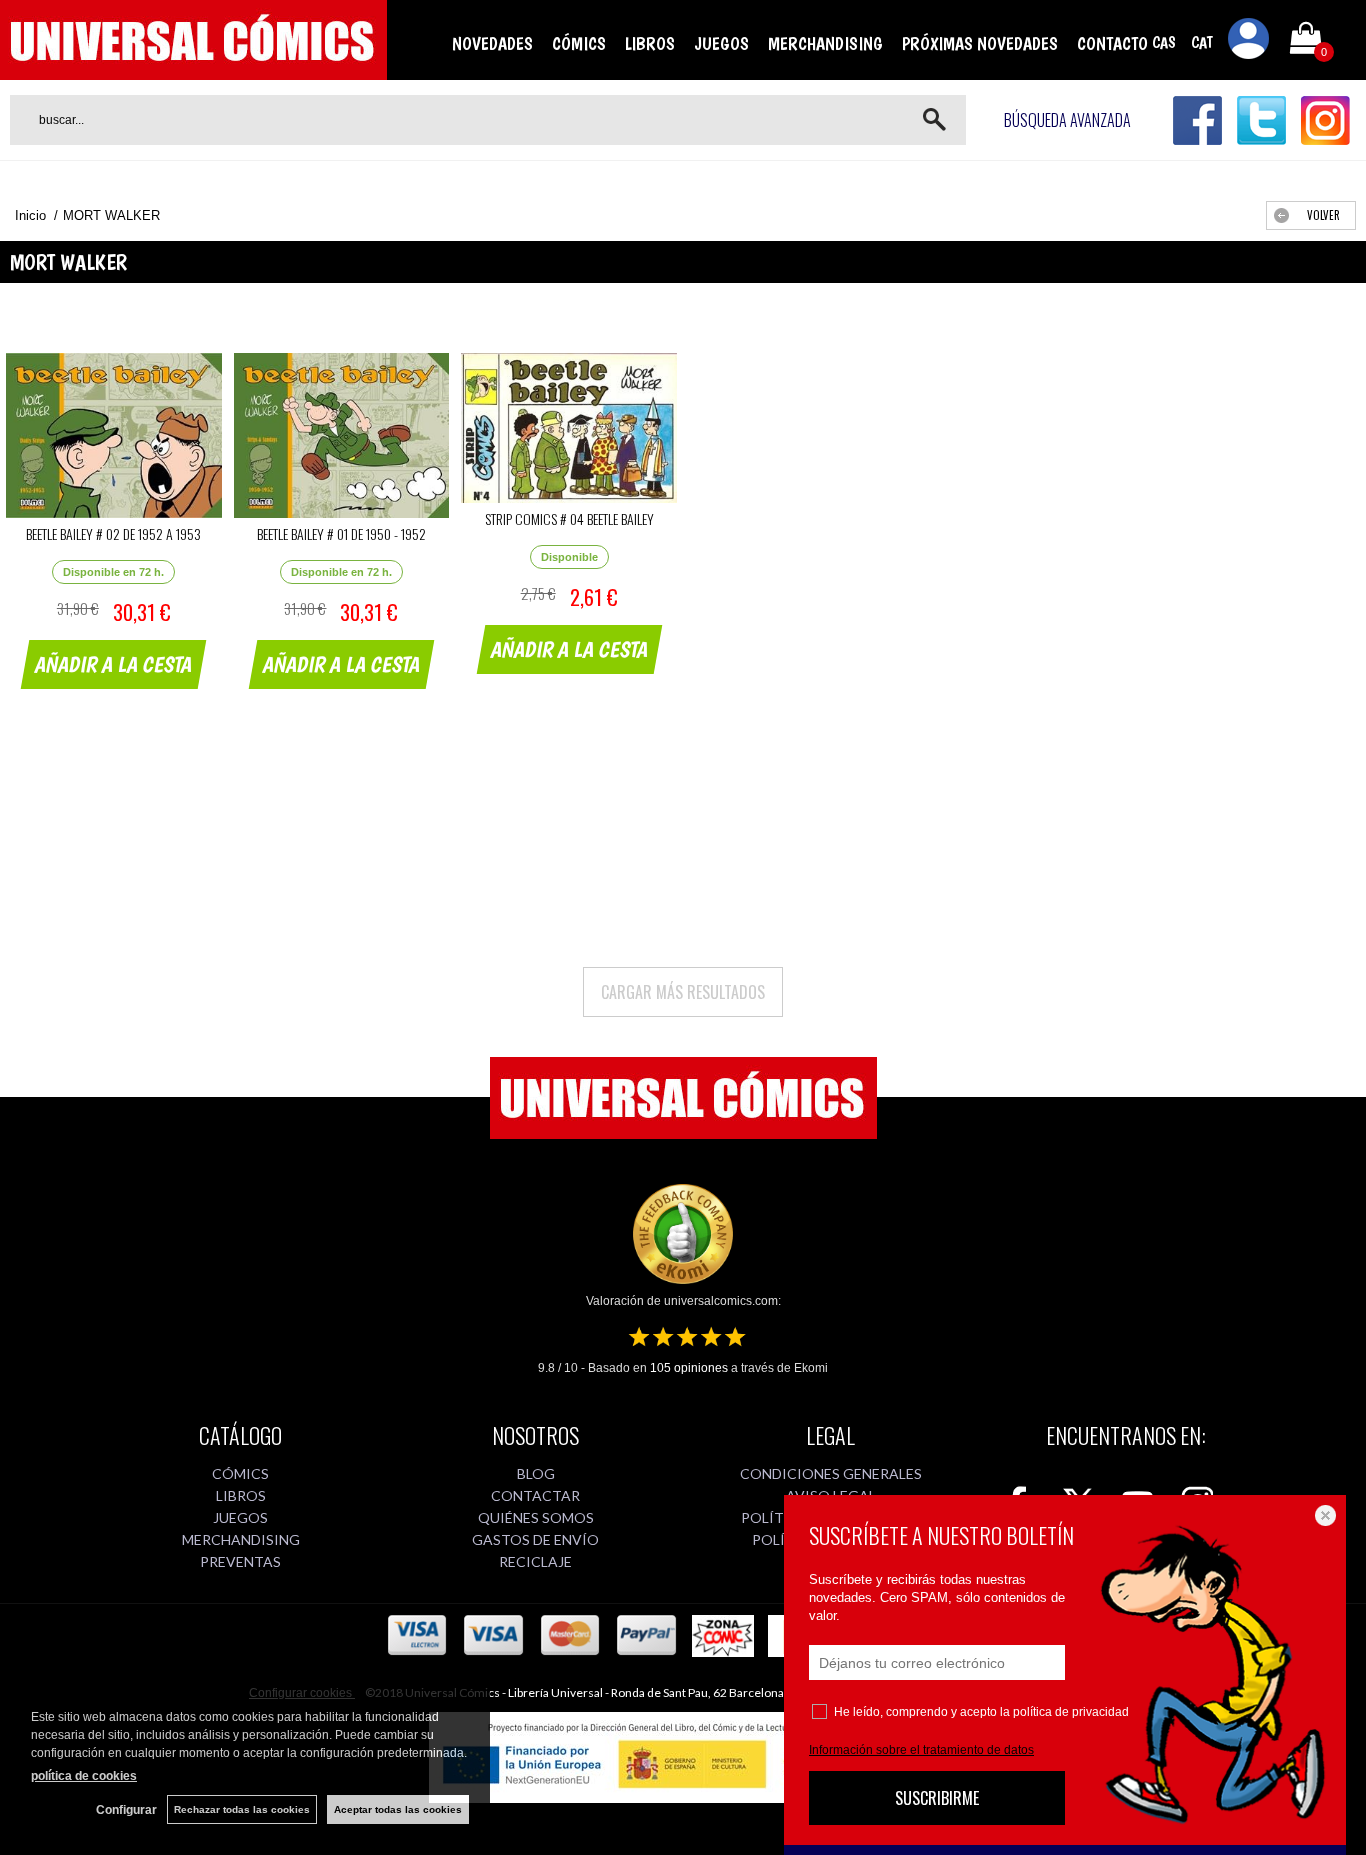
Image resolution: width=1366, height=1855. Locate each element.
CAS (1164, 42)
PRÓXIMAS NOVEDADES (980, 43)
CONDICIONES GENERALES (831, 1473)
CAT (1202, 42)
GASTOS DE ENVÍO (535, 1539)
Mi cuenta (1249, 42)
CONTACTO (1112, 43)
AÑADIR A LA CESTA (114, 664)
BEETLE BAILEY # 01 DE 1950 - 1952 (341, 533)
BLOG (536, 1473)
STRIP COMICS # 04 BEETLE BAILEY (569, 518)
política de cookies (84, 1776)
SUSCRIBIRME (937, 1798)
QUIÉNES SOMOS (536, 1517)
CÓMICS (579, 43)
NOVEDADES (492, 43)
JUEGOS (721, 43)
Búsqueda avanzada (1067, 120)
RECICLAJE (535, 1561)
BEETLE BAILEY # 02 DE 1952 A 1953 (113, 533)
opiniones (689, 1368)
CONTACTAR (535, 1495)
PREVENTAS (240, 1561)
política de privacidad (1071, 1712)
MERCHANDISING (825, 43)
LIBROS (650, 43)
